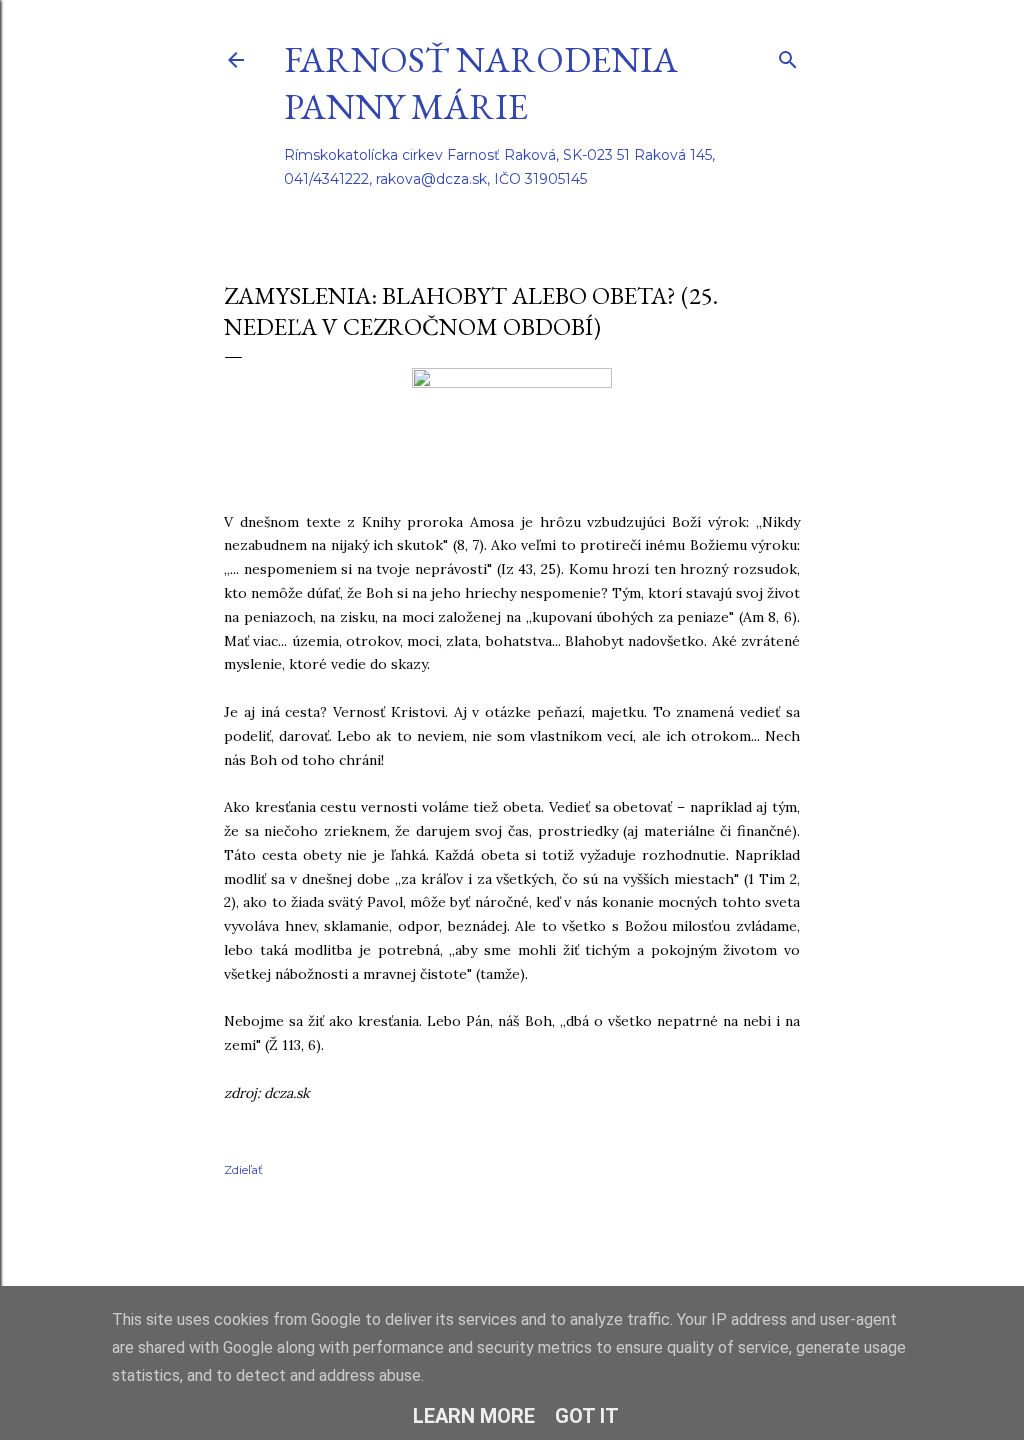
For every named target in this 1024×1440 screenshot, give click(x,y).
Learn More (474, 1416)
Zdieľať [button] (243, 1169)
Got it (587, 1416)
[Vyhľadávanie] (788, 55)
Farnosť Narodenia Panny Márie (481, 83)
